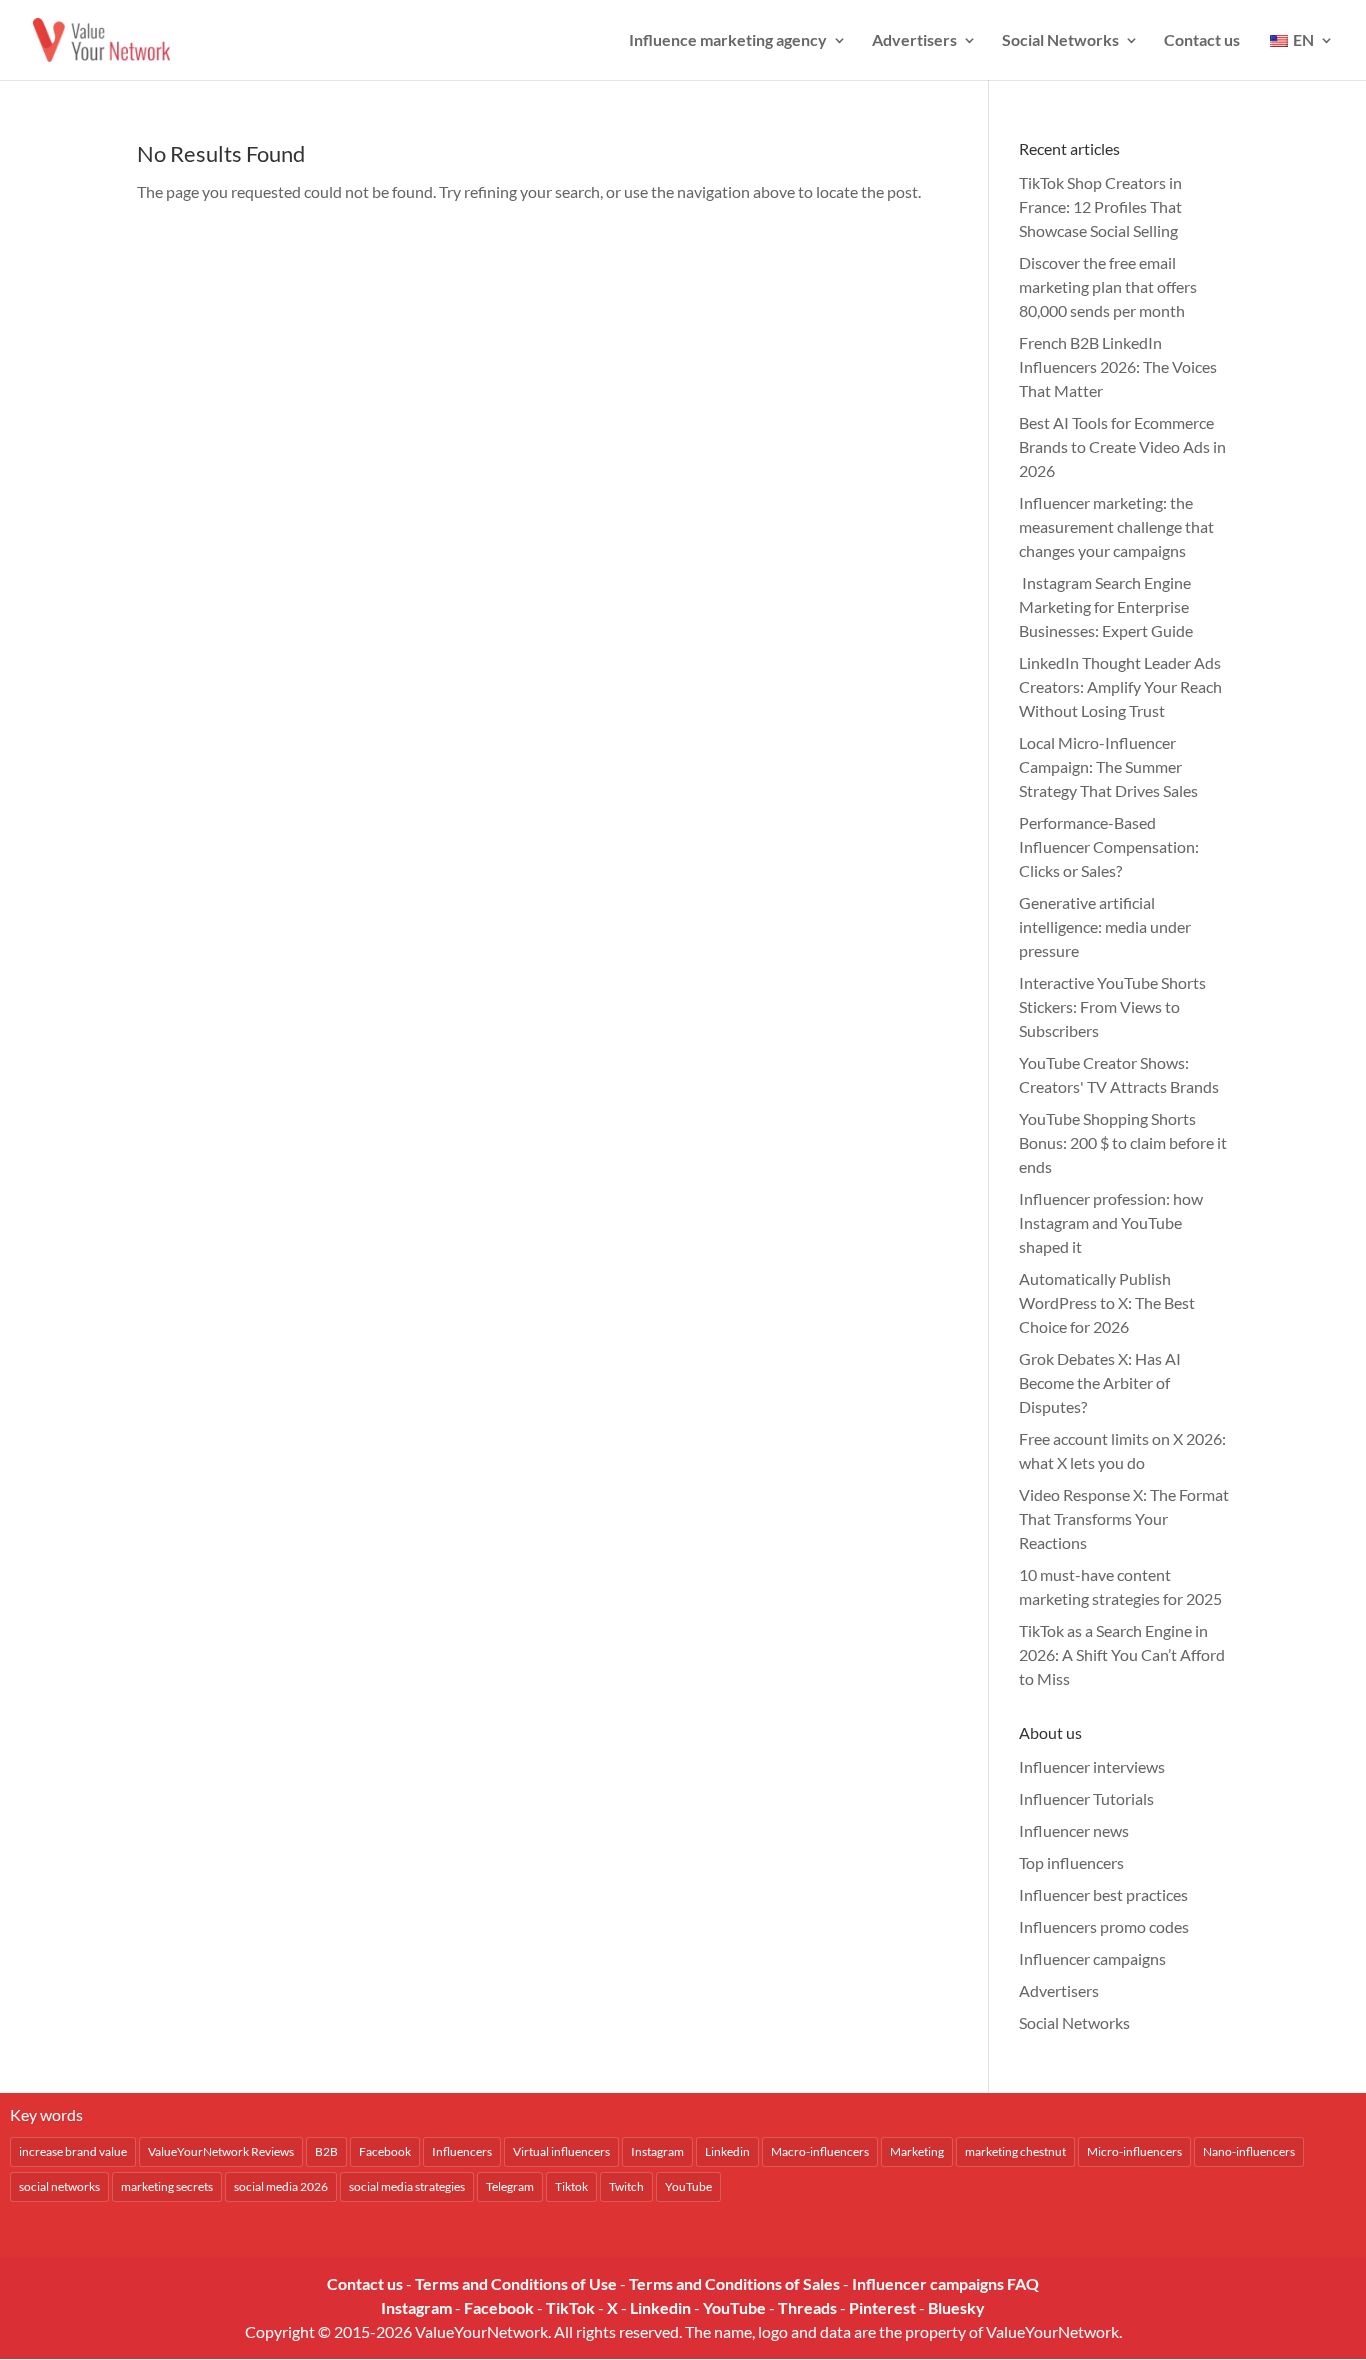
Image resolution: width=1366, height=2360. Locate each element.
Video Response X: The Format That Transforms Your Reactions (1124, 1518)
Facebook (385, 2151)
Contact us (1202, 41)
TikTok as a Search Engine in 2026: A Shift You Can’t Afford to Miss (1122, 1654)
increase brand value (73, 2151)
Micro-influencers (1134, 2151)
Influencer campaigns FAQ (945, 2283)
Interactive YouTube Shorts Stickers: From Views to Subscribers (1112, 1006)
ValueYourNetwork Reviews (221, 2151)
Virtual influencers (561, 2151)
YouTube (688, 2186)
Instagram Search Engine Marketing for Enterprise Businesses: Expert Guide (1106, 606)
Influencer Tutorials (1086, 1798)
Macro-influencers (820, 2151)
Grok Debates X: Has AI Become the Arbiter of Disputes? (1100, 1382)
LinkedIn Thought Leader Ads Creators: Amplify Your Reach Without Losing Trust (1120, 686)
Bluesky (956, 2307)
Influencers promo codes (1104, 1926)
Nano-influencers (1249, 2151)
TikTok (570, 2307)
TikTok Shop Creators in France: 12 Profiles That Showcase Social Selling (1100, 206)
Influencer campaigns (1092, 1958)
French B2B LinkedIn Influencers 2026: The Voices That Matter (1118, 366)
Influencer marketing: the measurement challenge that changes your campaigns (1116, 526)
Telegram (510, 2186)
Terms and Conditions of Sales (734, 2283)
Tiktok (571, 2186)
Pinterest (882, 2307)
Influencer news (1074, 1830)
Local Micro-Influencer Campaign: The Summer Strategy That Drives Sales (1108, 766)
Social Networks (1060, 41)
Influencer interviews (1092, 1766)
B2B (326, 2151)
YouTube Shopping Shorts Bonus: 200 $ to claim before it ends (1123, 1142)
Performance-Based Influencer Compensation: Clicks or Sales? (1109, 846)
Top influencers (1071, 1862)
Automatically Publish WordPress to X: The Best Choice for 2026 (1107, 1302)
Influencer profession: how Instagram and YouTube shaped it (1111, 1222)
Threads (807, 2307)
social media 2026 (281, 2186)
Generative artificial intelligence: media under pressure (1105, 926)
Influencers (462, 2151)
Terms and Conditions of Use (516, 2283)
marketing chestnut (1015, 2151)
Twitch (626, 2186)
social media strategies (407, 2186)
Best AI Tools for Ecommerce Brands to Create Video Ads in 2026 (1122, 446)
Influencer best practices (1103, 1894)
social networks (59, 2186)
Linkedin (727, 2151)
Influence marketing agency (728, 41)
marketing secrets (167, 2186)
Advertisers (914, 41)
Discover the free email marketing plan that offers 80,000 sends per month (1108, 286)
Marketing (917, 2151)
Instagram (657, 2151)
